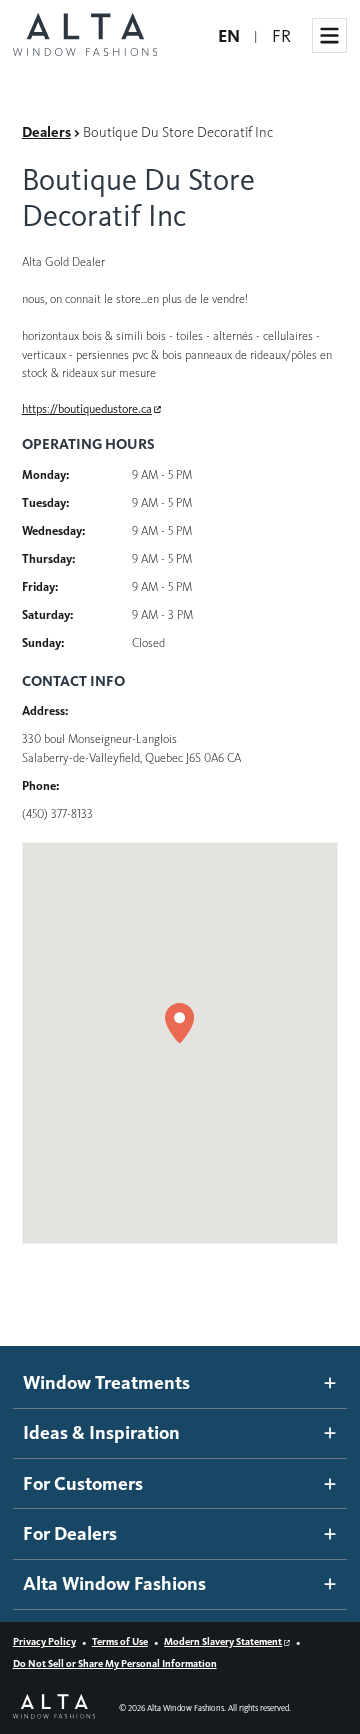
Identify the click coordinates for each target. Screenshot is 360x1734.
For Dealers (70, 1533)
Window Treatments (106, 1382)
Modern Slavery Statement (223, 1641)
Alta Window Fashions (114, 1583)
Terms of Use (120, 1641)
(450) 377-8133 (57, 813)
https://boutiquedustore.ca (87, 408)
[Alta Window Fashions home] (85, 36)
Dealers (46, 132)
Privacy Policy (44, 1641)
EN (229, 36)
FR (281, 36)
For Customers (83, 1483)
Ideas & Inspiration (101, 1432)
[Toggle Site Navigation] (329, 35)
